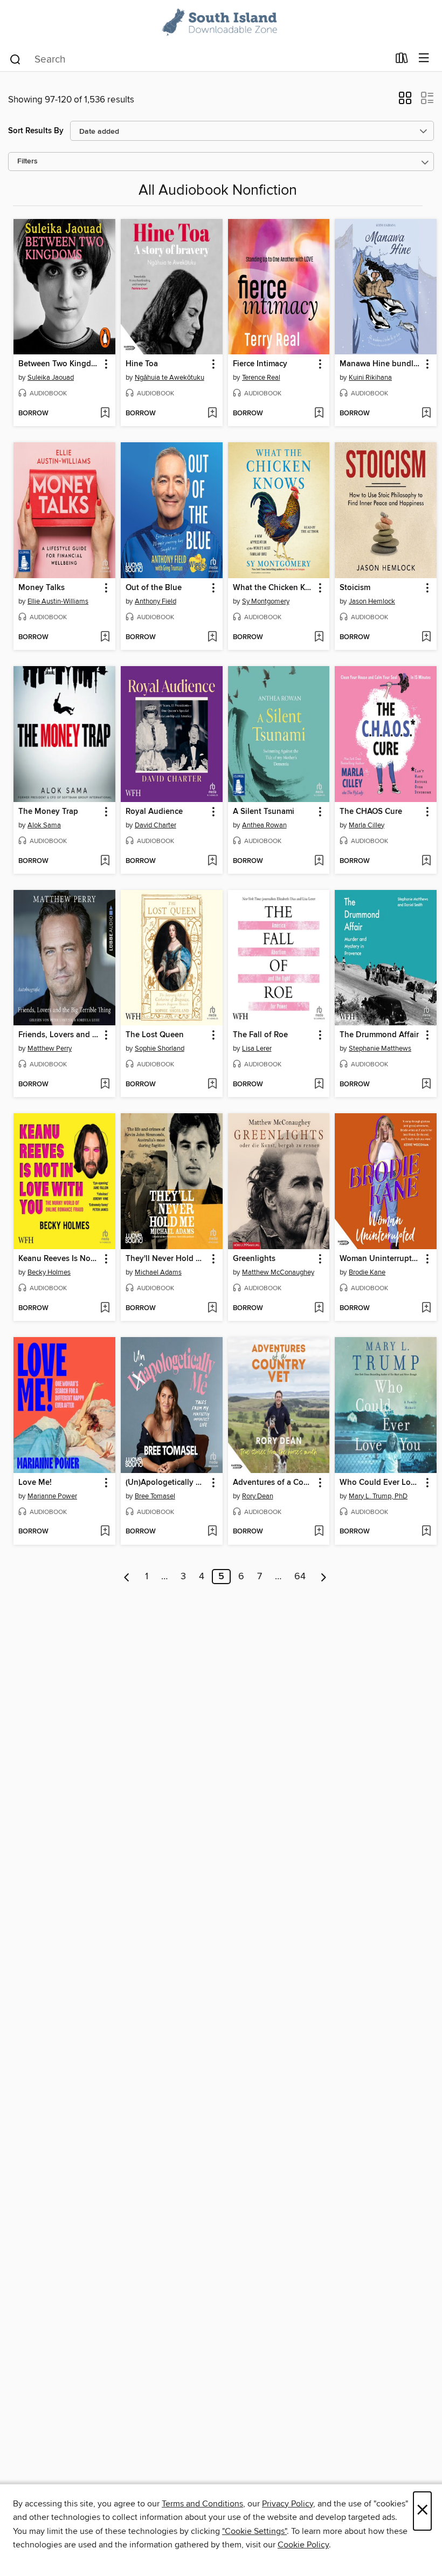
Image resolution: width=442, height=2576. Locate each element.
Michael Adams (158, 1272)
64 (300, 1577)
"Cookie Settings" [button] (254, 2531)
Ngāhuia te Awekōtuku (170, 378)
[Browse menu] (424, 59)
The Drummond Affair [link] (379, 1035)
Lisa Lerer (257, 1049)
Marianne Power (52, 1496)
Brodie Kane (367, 1272)
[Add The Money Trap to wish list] (105, 861)
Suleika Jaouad (51, 378)
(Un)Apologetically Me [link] (166, 1483)
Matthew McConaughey (278, 1272)
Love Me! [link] (35, 1483)
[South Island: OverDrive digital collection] (221, 23)
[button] (405, 101)
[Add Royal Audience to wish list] (212, 861)
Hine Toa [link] (142, 364)
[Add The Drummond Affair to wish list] (426, 1085)
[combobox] (199, 59)
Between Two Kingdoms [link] (59, 364)
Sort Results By (36, 131)
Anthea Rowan (264, 825)
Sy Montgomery (266, 601)
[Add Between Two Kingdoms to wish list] (105, 414)
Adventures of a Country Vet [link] (274, 1483)
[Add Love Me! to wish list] (105, 1532)
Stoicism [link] (355, 588)
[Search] (15, 59)
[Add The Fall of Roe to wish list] (319, 1085)
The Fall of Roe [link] (260, 1035)
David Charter (156, 825)
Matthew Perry (50, 1049)
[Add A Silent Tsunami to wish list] (319, 861)
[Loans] (402, 60)
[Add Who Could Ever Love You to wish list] (426, 1532)
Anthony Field (156, 601)
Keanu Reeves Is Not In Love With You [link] (59, 1259)
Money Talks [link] (42, 588)
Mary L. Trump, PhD (378, 1496)
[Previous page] (127, 1577)
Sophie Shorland (160, 1049)
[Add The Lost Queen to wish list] (212, 1085)
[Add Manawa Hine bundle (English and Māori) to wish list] (426, 414)
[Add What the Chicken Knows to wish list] (319, 638)
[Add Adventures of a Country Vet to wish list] (319, 1532)
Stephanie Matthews (380, 1049)
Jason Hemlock (372, 601)
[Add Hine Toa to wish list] (212, 414)
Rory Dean (258, 1496)
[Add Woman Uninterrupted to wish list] (426, 1308)
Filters (27, 162)
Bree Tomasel (155, 1496)
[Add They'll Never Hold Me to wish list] (212, 1308)
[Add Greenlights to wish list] (319, 1308)
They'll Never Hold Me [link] (166, 1259)
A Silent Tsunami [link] (264, 812)
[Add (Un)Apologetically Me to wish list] (212, 1532)
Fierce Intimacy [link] (260, 364)
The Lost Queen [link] (155, 1035)
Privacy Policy (288, 2504)
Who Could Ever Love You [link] (381, 1483)
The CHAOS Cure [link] (371, 812)
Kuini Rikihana (370, 378)
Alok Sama (44, 825)
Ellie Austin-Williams (58, 601)
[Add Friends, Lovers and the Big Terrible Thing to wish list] (105, 1085)
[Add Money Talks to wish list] (105, 638)
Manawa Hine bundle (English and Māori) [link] (381, 364)
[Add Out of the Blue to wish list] (212, 638)
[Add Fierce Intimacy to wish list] (319, 414)
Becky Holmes (49, 1272)
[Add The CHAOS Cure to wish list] (426, 861)
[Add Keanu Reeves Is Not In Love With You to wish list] (105, 1308)
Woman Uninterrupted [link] (380, 1259)
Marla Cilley (367, 825)
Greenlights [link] (254, 1259)
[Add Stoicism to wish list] (426, 638)
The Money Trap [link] (48, 812)
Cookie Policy (303, 2545)
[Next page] (324, 1577)
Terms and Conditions (202, 2504)
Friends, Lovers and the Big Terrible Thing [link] (59, 1035)
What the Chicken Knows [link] (274, 588)
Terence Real (261, 378)
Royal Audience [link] (154, 812)
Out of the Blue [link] (154, 588)
